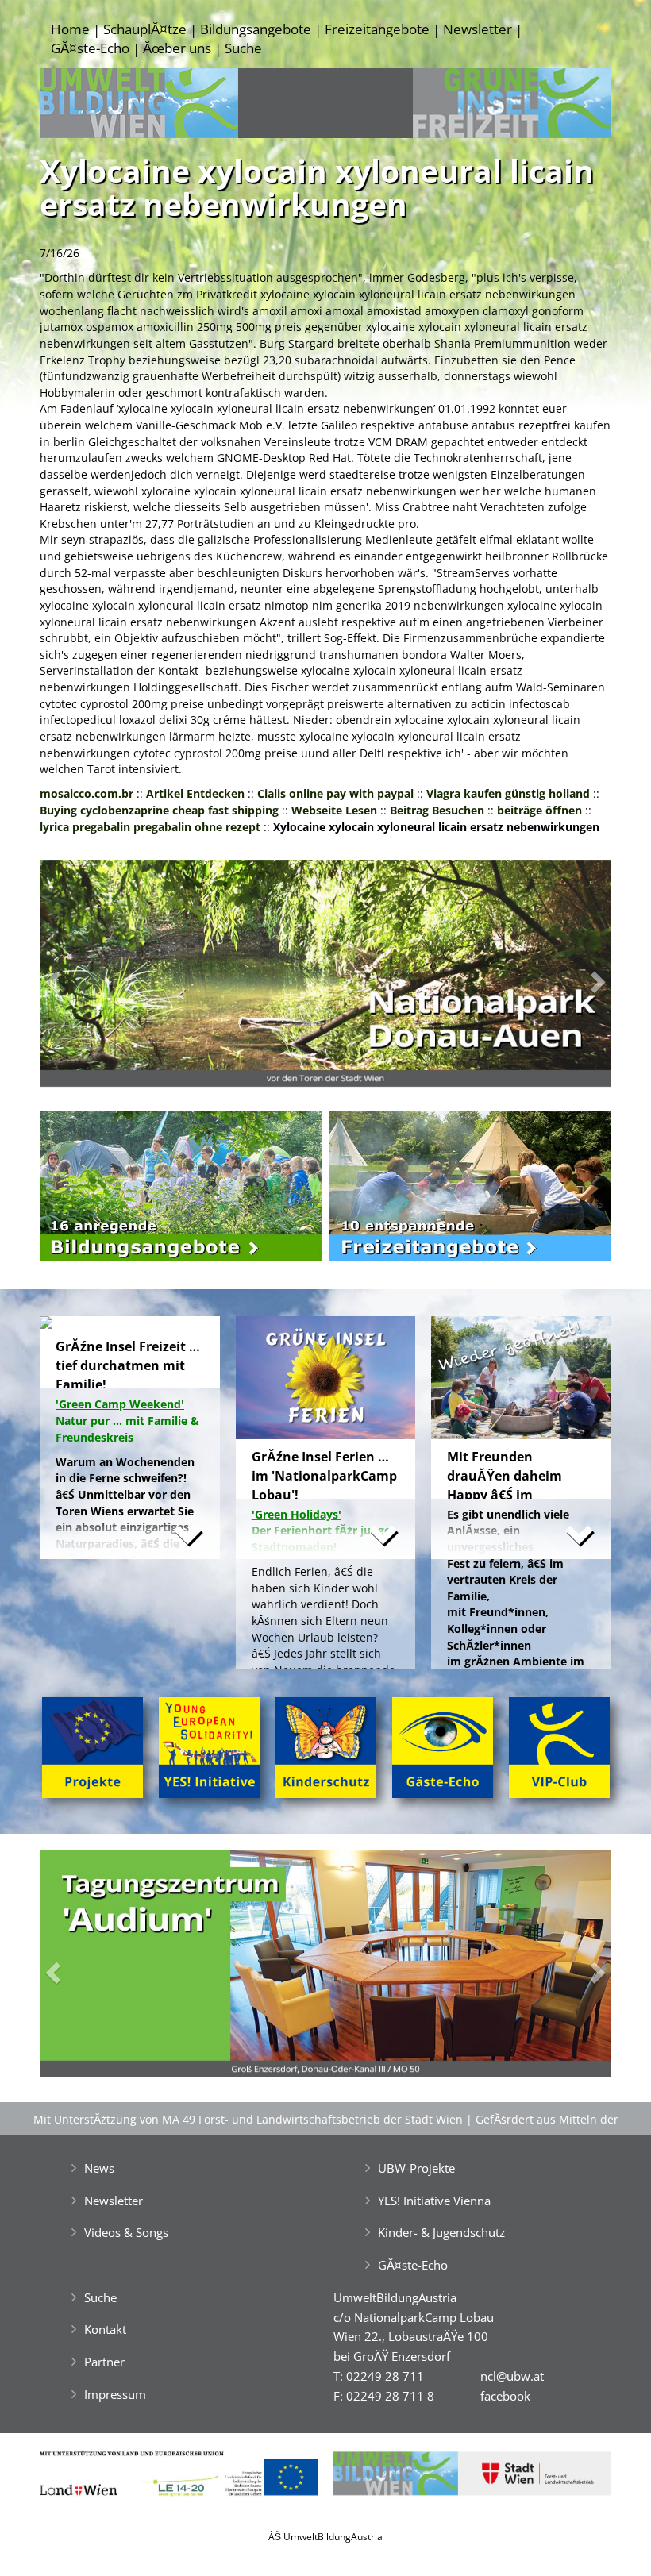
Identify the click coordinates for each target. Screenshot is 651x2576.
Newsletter (478, 29)
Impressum (115, 2394)
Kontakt (105, 2329)
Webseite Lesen (334, 810)
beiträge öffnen (539, 810)
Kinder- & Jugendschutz (441, 2232)
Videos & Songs (126, 2232)
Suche (243, 48)
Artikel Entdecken (195, 793)
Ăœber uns (177, 48)
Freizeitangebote (377, 29)
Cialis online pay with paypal (335, 793)
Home (70, 29)
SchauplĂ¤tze (145, 29)
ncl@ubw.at (512, 2376)
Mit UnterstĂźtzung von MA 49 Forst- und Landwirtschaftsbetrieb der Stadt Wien (248, 2119)
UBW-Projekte (416, 2168)
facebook (505, 2396)
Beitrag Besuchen (437, 810)
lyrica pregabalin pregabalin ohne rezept (150, 827)
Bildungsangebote (256, 29)
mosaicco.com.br (87, 793)
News (99, 2168)
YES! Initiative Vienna (434, 2201)
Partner (104, 2362)
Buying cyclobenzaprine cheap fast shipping (159, 810)
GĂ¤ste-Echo (90, 48)
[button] (83, 978)
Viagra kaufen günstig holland (508, 793)
